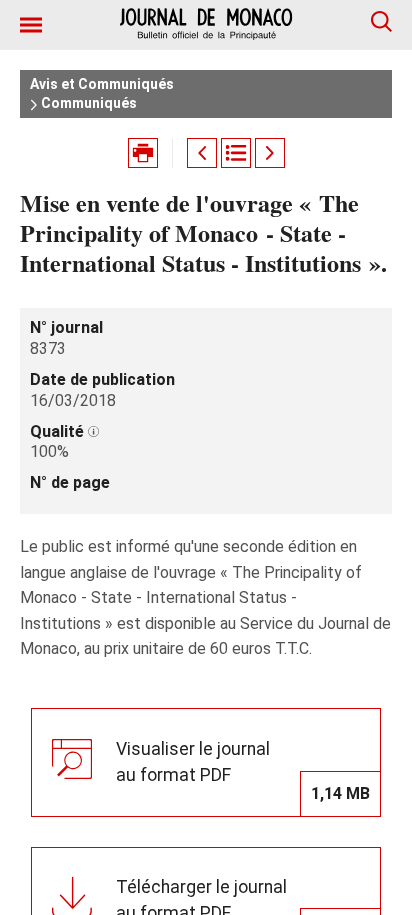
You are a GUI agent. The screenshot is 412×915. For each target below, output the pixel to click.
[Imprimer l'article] (143, 153)
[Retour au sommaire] (236, 153)
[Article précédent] (202, 153)
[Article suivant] (270, 153)
